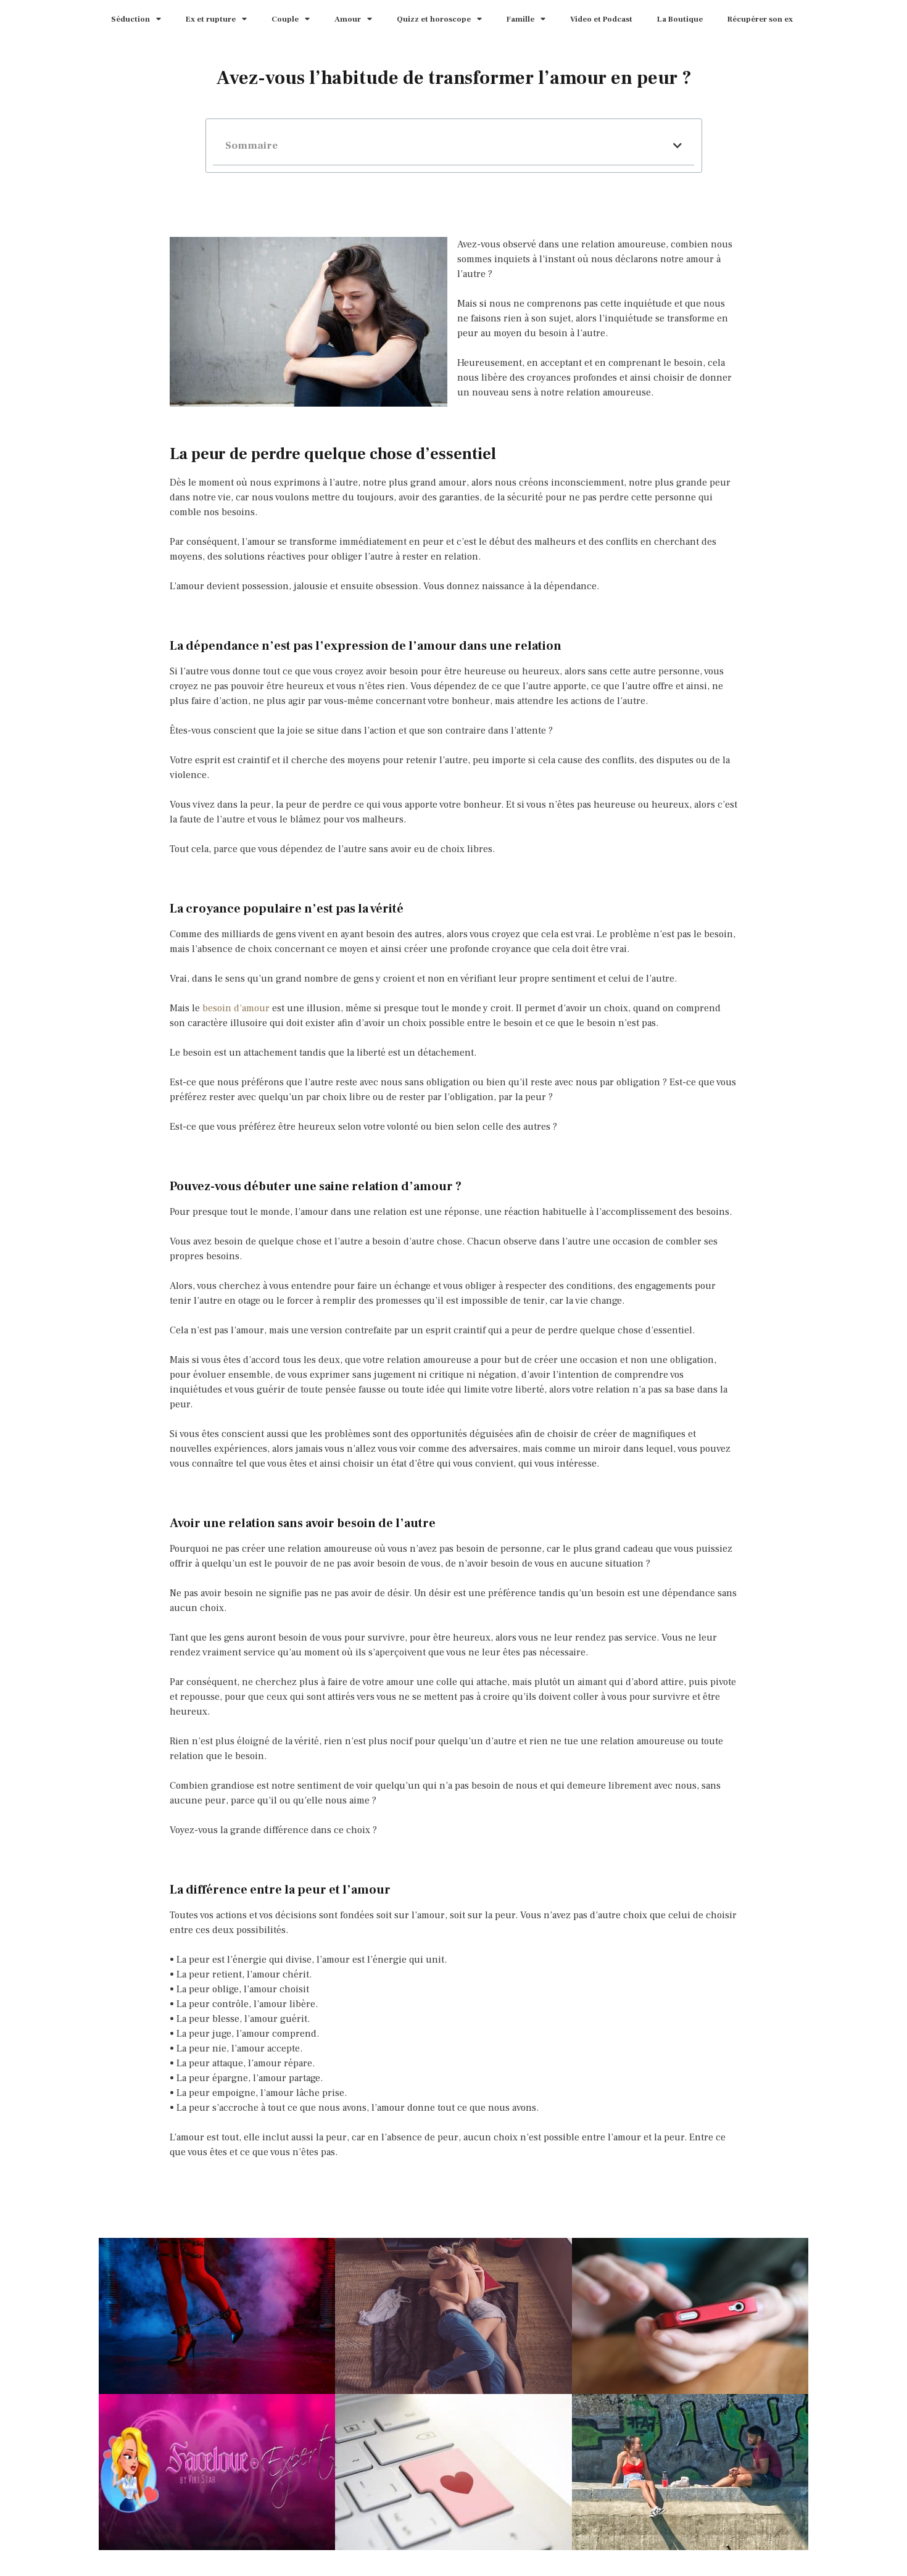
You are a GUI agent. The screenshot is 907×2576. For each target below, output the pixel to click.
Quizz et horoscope (434, 19)
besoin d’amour (236, 1008)
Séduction (130, 19)
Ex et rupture (211, 19)
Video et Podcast (601, 19)
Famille (520, 19)
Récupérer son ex (760, 19)
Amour (348, 19)
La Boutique (680, 19)
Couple (285, 19)
